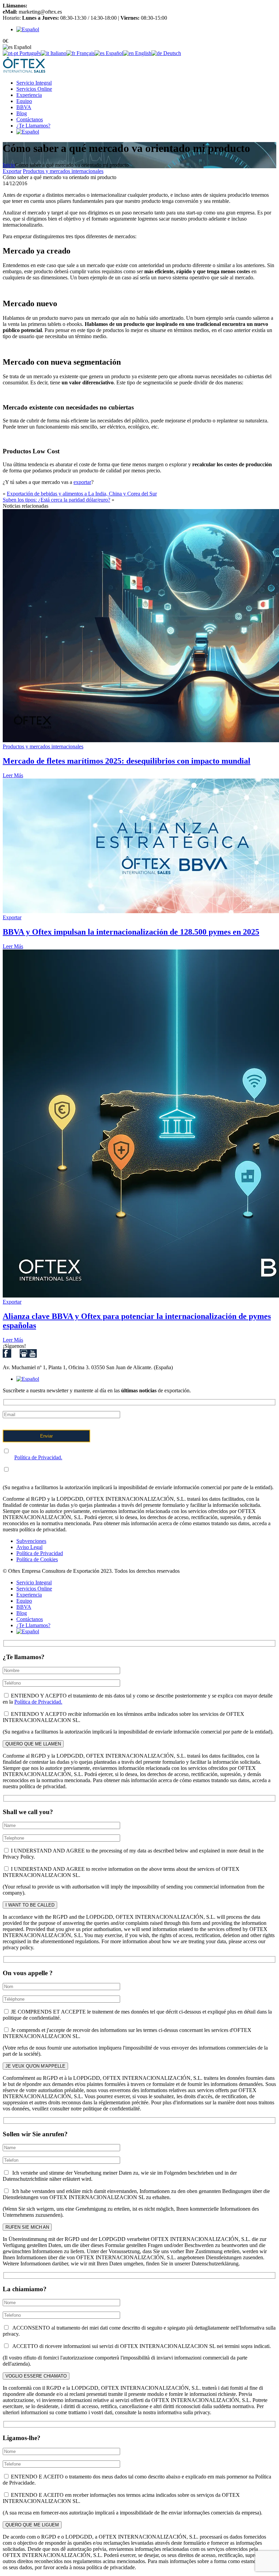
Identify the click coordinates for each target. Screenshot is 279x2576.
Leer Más (13, 775)
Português (29, 53)
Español (114, 53)
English (143, 53)
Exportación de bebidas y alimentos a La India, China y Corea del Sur (82, 494)
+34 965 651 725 (47, 6)
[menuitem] (28, 29)
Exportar (12, 171)
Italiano (58, 53)
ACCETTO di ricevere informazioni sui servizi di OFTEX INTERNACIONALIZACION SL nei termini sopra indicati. (140, 2346)
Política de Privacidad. (38, 1457)
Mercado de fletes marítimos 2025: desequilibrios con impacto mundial (127, 761)
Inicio (9, 165)
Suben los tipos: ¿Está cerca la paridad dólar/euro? (56, 500)
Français (85, 53)
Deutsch (171, 53)
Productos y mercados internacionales (63, 171)
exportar (82, 482)
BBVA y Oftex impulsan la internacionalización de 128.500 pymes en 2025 (131, 932)
